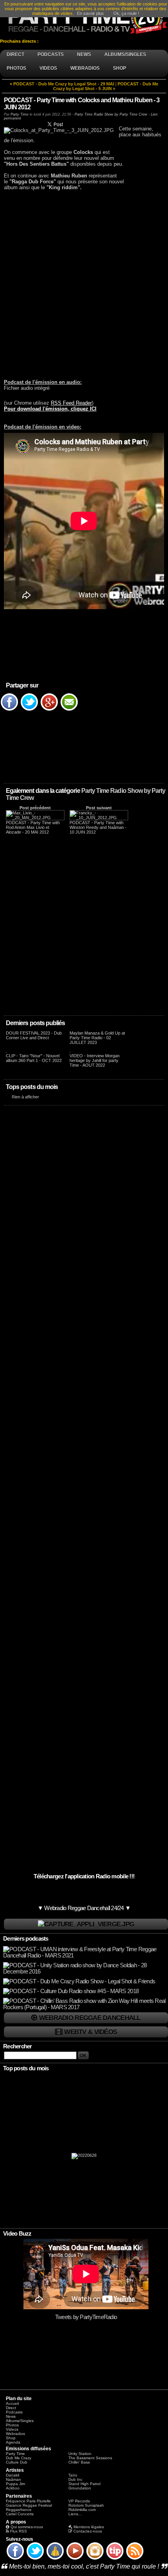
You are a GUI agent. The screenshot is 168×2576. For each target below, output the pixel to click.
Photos (12, 2425)
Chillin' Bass (79, 2462)
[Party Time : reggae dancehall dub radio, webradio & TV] (84, 19)
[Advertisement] (84, 284)
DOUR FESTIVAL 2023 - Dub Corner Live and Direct (34, 1035)
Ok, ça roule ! (126, 13)
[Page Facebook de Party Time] (15, 2559)
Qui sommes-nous (27, 2527)
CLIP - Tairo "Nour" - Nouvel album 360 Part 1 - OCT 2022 (34, 1058)
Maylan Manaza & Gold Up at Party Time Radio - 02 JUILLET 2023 (97, 1038)
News (11, 2416)
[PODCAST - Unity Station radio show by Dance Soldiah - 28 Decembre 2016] (85, 1972)
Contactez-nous (88, 2531)
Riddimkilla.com (82, 2510)
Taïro (73, 2475)
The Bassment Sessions (90, 2458)
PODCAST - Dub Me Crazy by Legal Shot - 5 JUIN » (106, 86)
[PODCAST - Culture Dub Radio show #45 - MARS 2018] (71, 1991)
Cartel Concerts (20, 2514)
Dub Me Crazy (19, 2458)
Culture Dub (17, 2462)
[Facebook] (9, 710)
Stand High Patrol (84, 2484)
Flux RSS (19, 2531)
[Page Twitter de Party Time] (35, 2559)
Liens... (75, 2514)
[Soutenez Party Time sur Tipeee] (115, 2559)
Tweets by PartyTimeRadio (86, 2317)
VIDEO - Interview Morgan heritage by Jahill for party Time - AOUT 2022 (95, 1060)
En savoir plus (90, 13)
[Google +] (49, 710)
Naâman (13, 2479)
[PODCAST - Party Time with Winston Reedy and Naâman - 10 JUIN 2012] (99, 818)
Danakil (13, 2475)
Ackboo (13, 2488)
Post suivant (99, 808)
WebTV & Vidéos (90, 2032)
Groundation (80, 2488)
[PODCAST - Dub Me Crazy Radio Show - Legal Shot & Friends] (79, 1981)
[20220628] (84, 2158)
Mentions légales (89, 2527)
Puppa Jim (15, 2484)
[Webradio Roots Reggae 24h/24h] (86, 1924)
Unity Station (80, 2454)
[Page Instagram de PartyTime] (95, 2559)
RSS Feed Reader (71, 403)
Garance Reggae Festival (29, 2505)
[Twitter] (29, 710)
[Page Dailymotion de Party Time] (55, 2559)
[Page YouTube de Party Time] (75, 2559)
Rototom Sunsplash (86, 2505)
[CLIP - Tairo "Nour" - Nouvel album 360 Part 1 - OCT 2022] (6, 1051)
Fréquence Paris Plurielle (28, 2501)
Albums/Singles (20, 2421)
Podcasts (14, 2412)
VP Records (79, 2501)
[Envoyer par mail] (69, 710)
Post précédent (35, 808)
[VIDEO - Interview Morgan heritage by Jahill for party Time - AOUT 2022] (70, 1051)
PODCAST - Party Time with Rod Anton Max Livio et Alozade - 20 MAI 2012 (33, 827)
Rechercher (18, 2046)
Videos (12, 2429)
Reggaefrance (19, 2510)
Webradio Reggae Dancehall (90, 2018)
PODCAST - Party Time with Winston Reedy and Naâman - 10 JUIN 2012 (98, 827)
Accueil (12, 2403)
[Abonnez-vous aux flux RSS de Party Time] (135, 2559)
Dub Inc (75, 2479)
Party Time (20, 114)
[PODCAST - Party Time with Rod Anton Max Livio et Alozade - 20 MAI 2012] (35, 818)
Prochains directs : (20, 41)
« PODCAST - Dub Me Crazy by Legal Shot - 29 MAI (62, 84)
